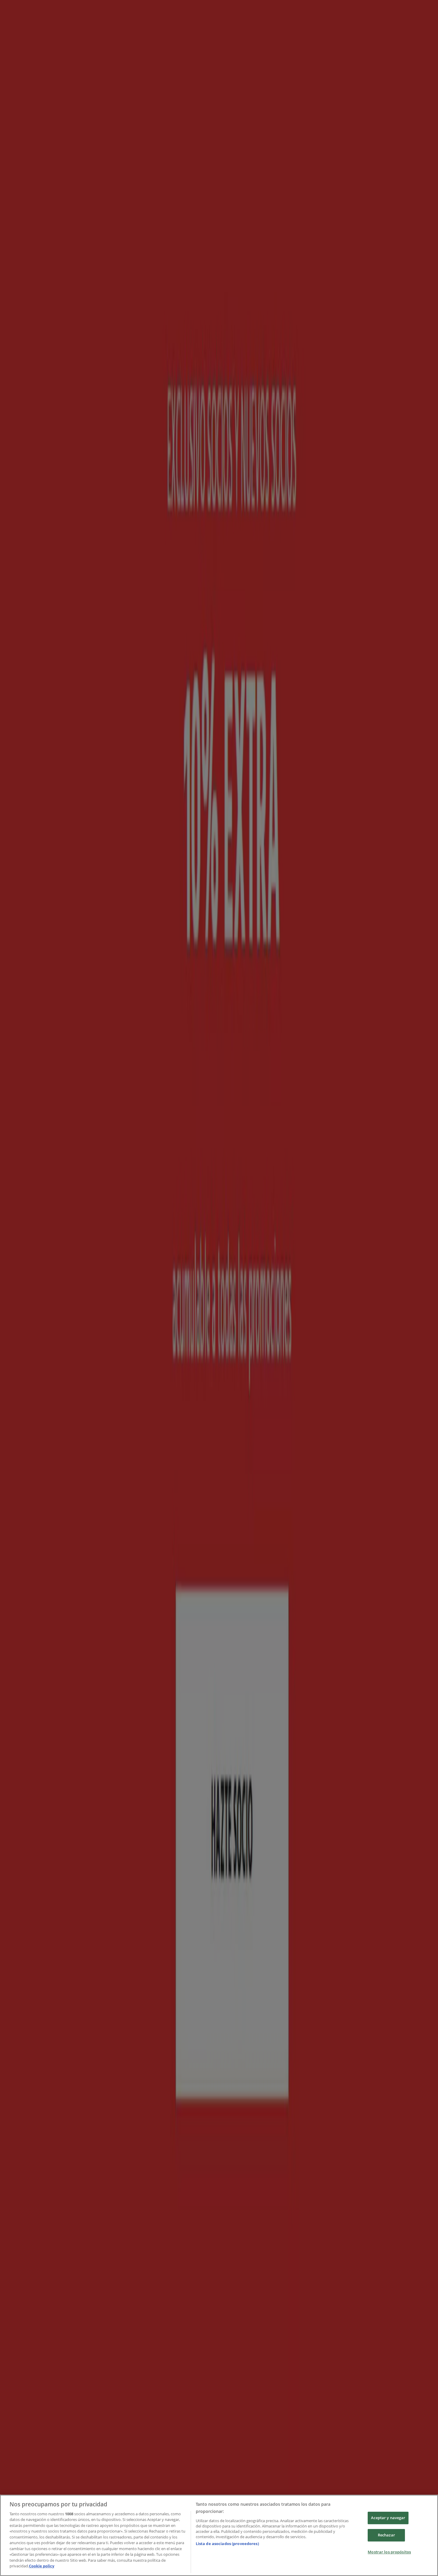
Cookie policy (42, 2566)
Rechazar (386, 2535)
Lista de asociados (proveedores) (227, 2544)
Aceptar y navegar (388, 2518)
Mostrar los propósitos (389, 2552)
